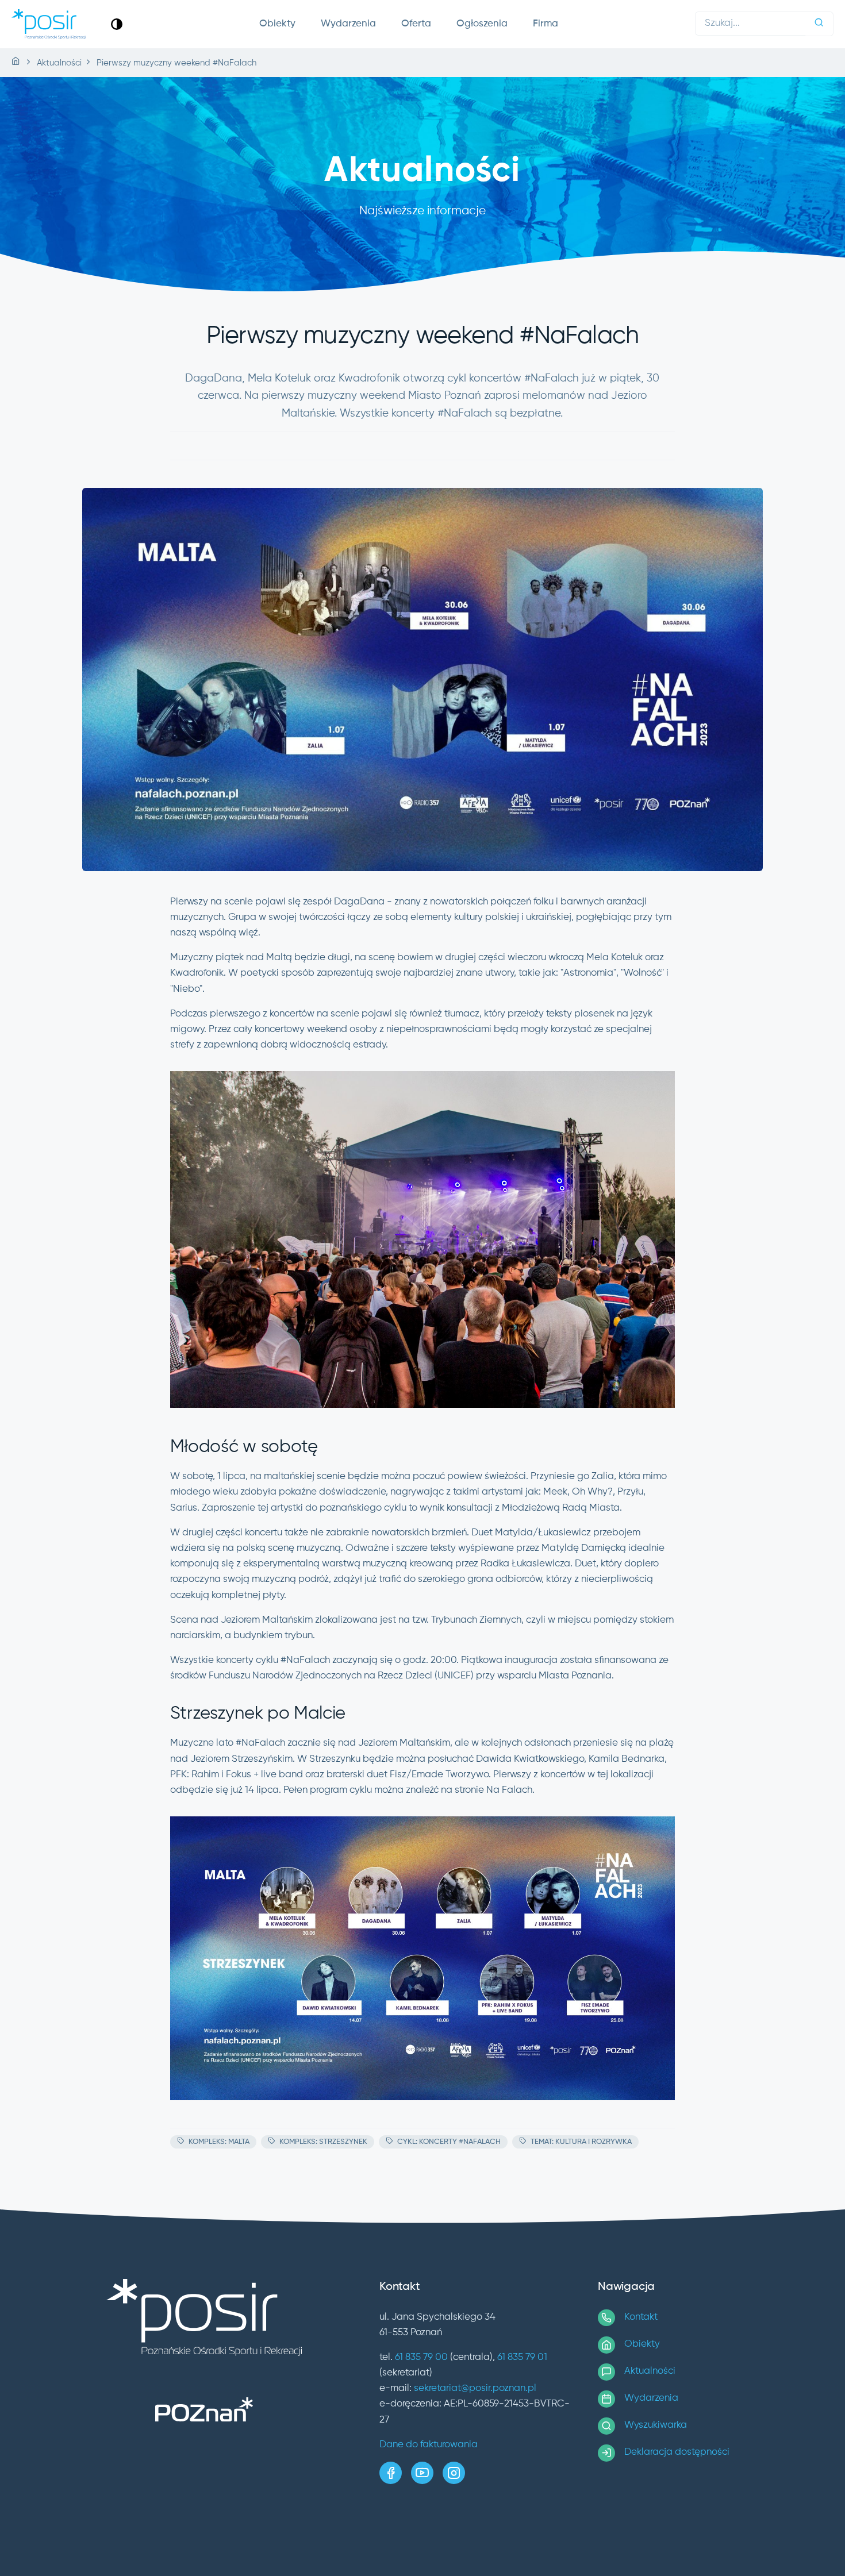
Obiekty (277, 24)
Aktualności (650, 2371)
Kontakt (641, 2317)
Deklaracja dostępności (677, 2452)
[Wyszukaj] (819, 24)
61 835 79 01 (522, 2357)
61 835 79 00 (421, 2357)
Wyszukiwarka (656, 2425)
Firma (546, 24)
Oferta (416, 24)
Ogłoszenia (482, 24)
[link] (117, 24)
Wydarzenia (348, 24)
